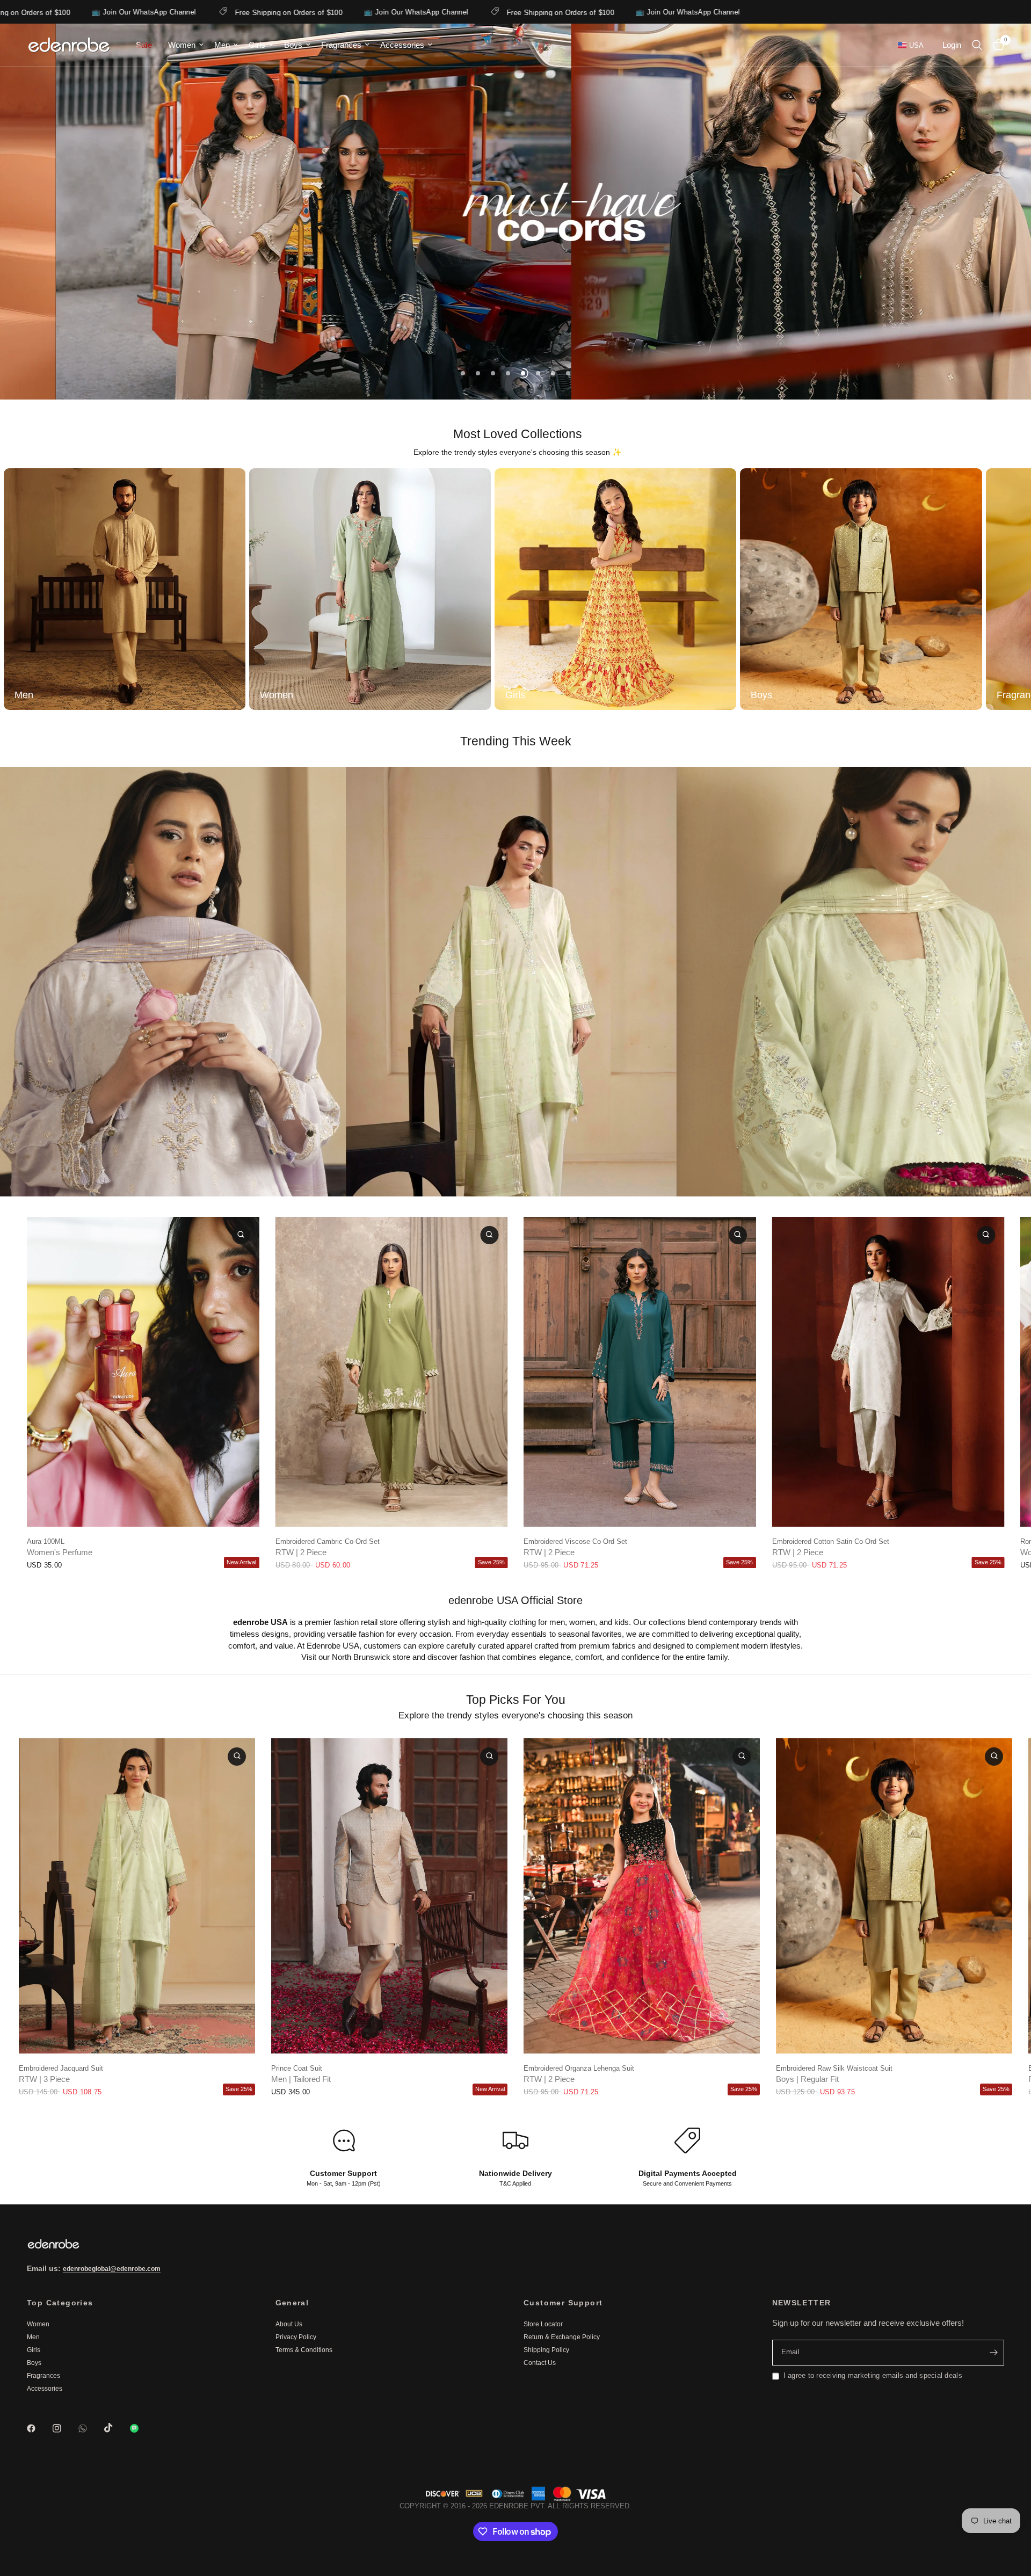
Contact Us (540, 2363)
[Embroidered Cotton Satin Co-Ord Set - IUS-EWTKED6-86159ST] (888, 1372)
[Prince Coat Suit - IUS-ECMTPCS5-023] (389, 1896)
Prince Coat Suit (297, 2068)
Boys (293, 45)
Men (222, 45)
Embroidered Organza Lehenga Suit (579, 2068)
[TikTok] (116, 2428)
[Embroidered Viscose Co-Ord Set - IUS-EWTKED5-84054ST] (640, 1372)
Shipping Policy (546, 2350)
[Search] (977, 45)
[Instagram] (64, 2428)
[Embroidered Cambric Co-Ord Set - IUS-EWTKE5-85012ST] (392, 1372)
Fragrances (341, 45)
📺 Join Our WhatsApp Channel (237, 12)
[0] (996, 45)
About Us (289, 2324)
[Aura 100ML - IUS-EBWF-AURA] (143, 1372)
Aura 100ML (46, 1541)
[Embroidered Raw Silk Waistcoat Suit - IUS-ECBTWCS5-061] (894, 1896)
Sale (144, 45)
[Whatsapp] (90, 2428)
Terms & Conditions (304, 2350)
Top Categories (60, 2303)
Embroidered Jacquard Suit (61, 2068)
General (292, 2303)
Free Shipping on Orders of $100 (109, 12)
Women (182, 45)
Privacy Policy (296, 2337)
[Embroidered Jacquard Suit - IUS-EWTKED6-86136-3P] (137, 1896)
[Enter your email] (993, 2353)
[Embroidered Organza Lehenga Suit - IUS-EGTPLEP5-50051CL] (642, 1896)
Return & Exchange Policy (562, 2337)
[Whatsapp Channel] (142, 2428)
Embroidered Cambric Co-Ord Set (328, 1541)
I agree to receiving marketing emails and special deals (873, 2375)
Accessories (402, 45)
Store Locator (543, 2324)
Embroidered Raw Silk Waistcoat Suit (834, 2068)
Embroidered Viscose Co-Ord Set (575, 1541)
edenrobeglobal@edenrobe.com (112, 2269)
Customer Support (563, 2303)
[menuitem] (144, 45)
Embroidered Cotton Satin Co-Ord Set (831, 1541)
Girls (257, 45)
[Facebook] (39, 2428)
